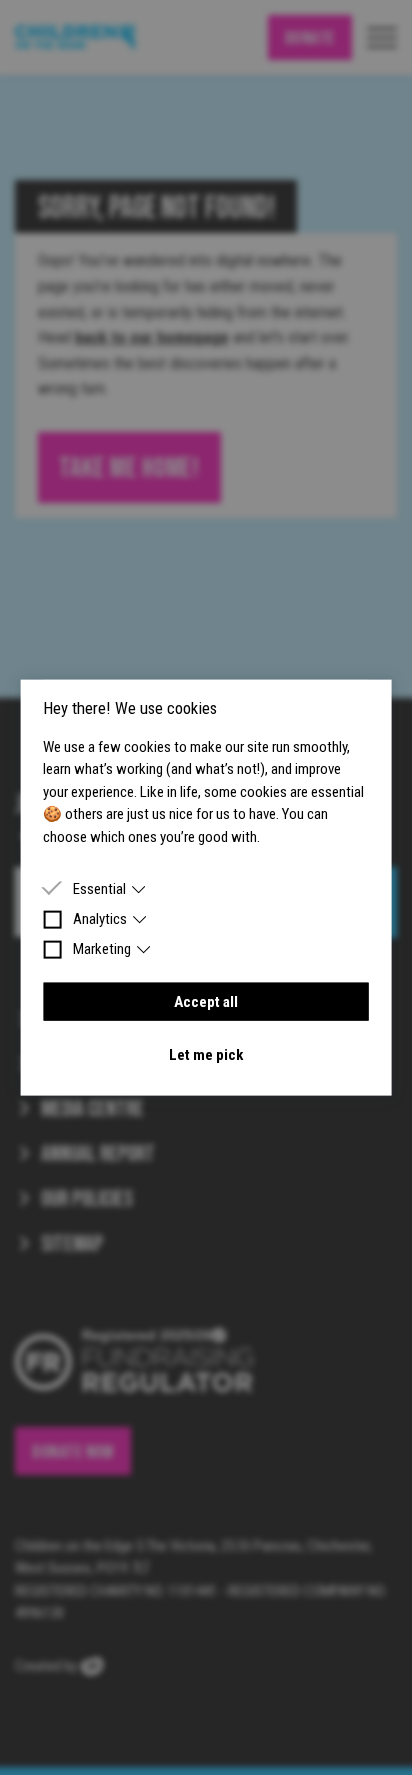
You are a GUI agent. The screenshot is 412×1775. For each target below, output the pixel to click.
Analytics (100, 919)
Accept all (206, 1002)
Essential (99, 889)
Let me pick (206, 1054)
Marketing (102, 949)
